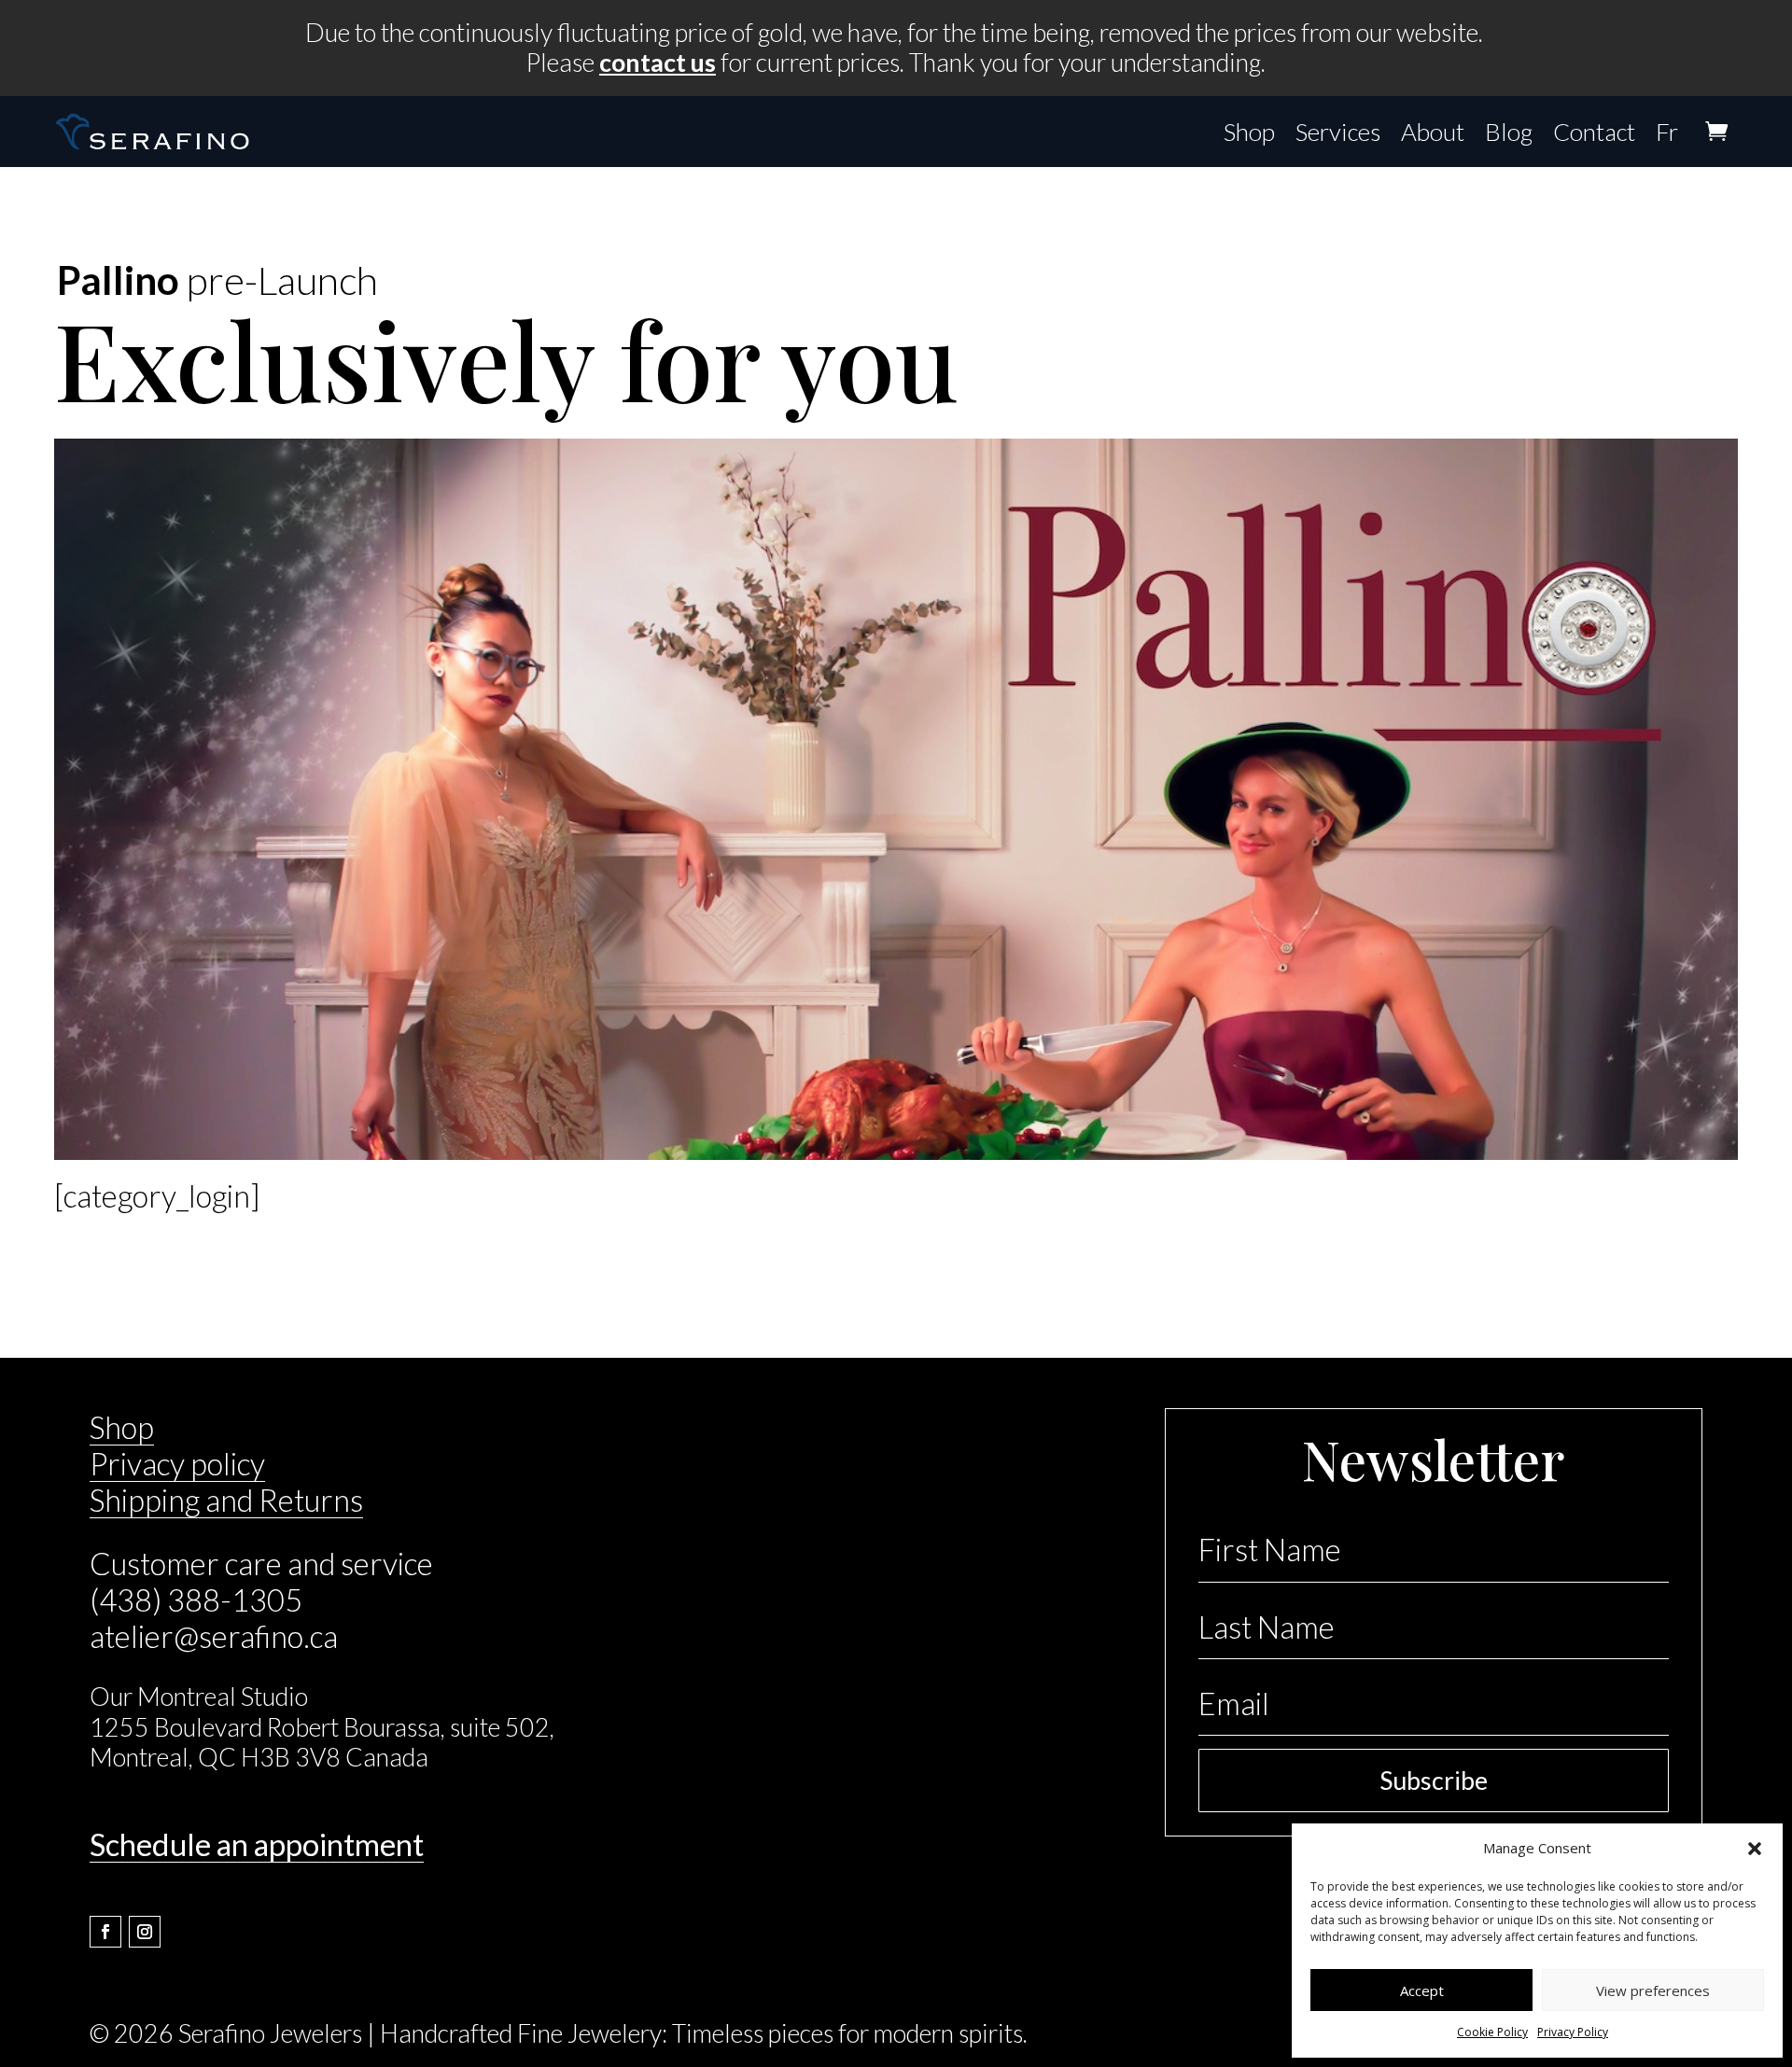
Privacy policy (177, 1464)
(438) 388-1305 (196, 1600)
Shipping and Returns (226, 1500)
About (1433, 132)
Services (1338, 132)
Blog (1509, 132)
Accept (1422, 1990)
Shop (1249, 132)
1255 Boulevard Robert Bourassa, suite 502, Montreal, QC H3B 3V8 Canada (322, 1742)
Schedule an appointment (257, 1844)
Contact (1594, 132)
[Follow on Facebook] (105, 1932)
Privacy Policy (1573, 2032)
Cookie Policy (1492, 2032)
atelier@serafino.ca (214, 1636)
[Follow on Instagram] (145, 1932)
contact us (658, 62)
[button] (1755, 1849)
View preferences (1653, 1990)
